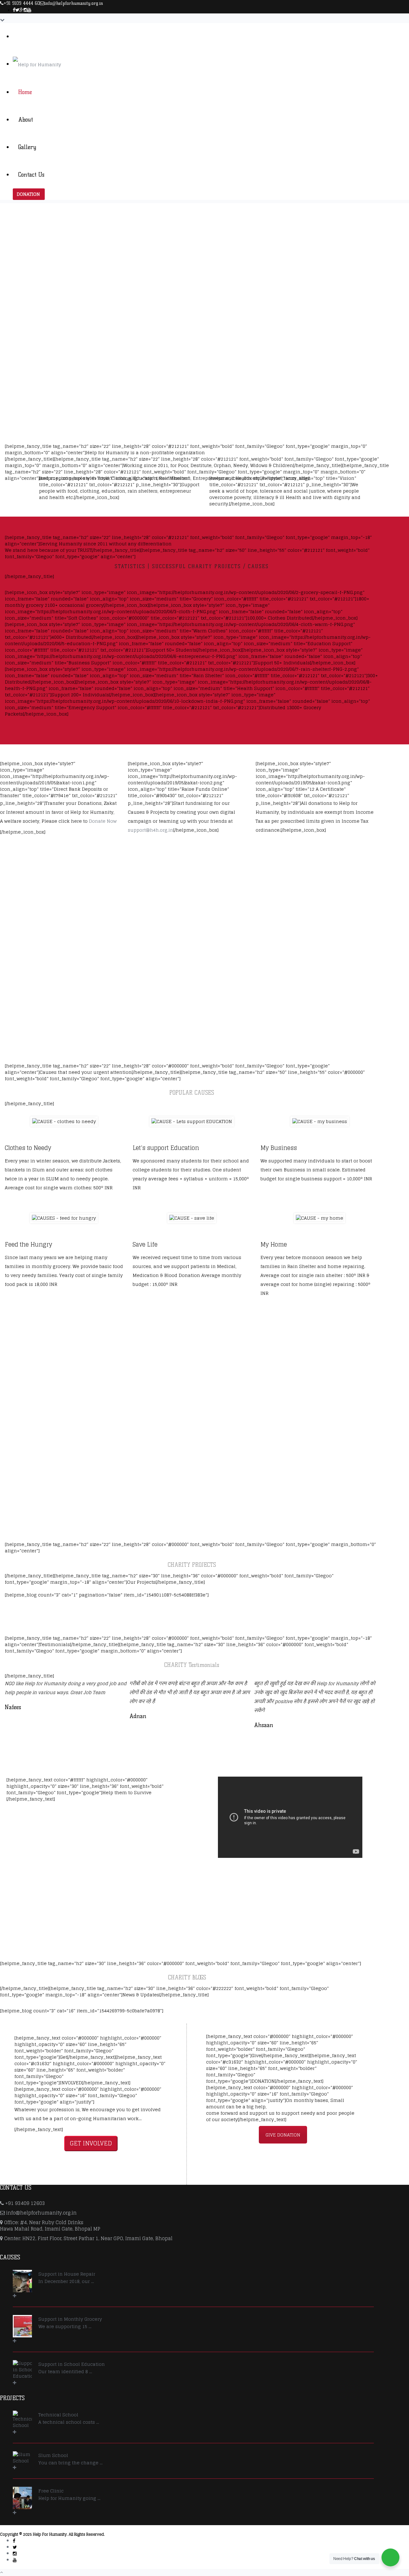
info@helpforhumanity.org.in (74, 3)
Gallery (27, 147)
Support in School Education (72, 2364)
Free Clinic (51, 2491)
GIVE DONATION (283, 2135)
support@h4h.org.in (150, 830)
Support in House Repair (67, 2274)
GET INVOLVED (91, 2143)
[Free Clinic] (22, 2501)
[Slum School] (22, 2461)
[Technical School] (22, 2423)
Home (25, 92)
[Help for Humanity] (37, 64)
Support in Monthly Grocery (70, 2319)
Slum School (53, 2455)
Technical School (58, 2415)
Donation (28, 194)
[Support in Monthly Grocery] (22, 2329)
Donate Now (103, 821)
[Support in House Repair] (22, 2284)
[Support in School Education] (22, 2373)
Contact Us (31, 175)
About (26, 120)
